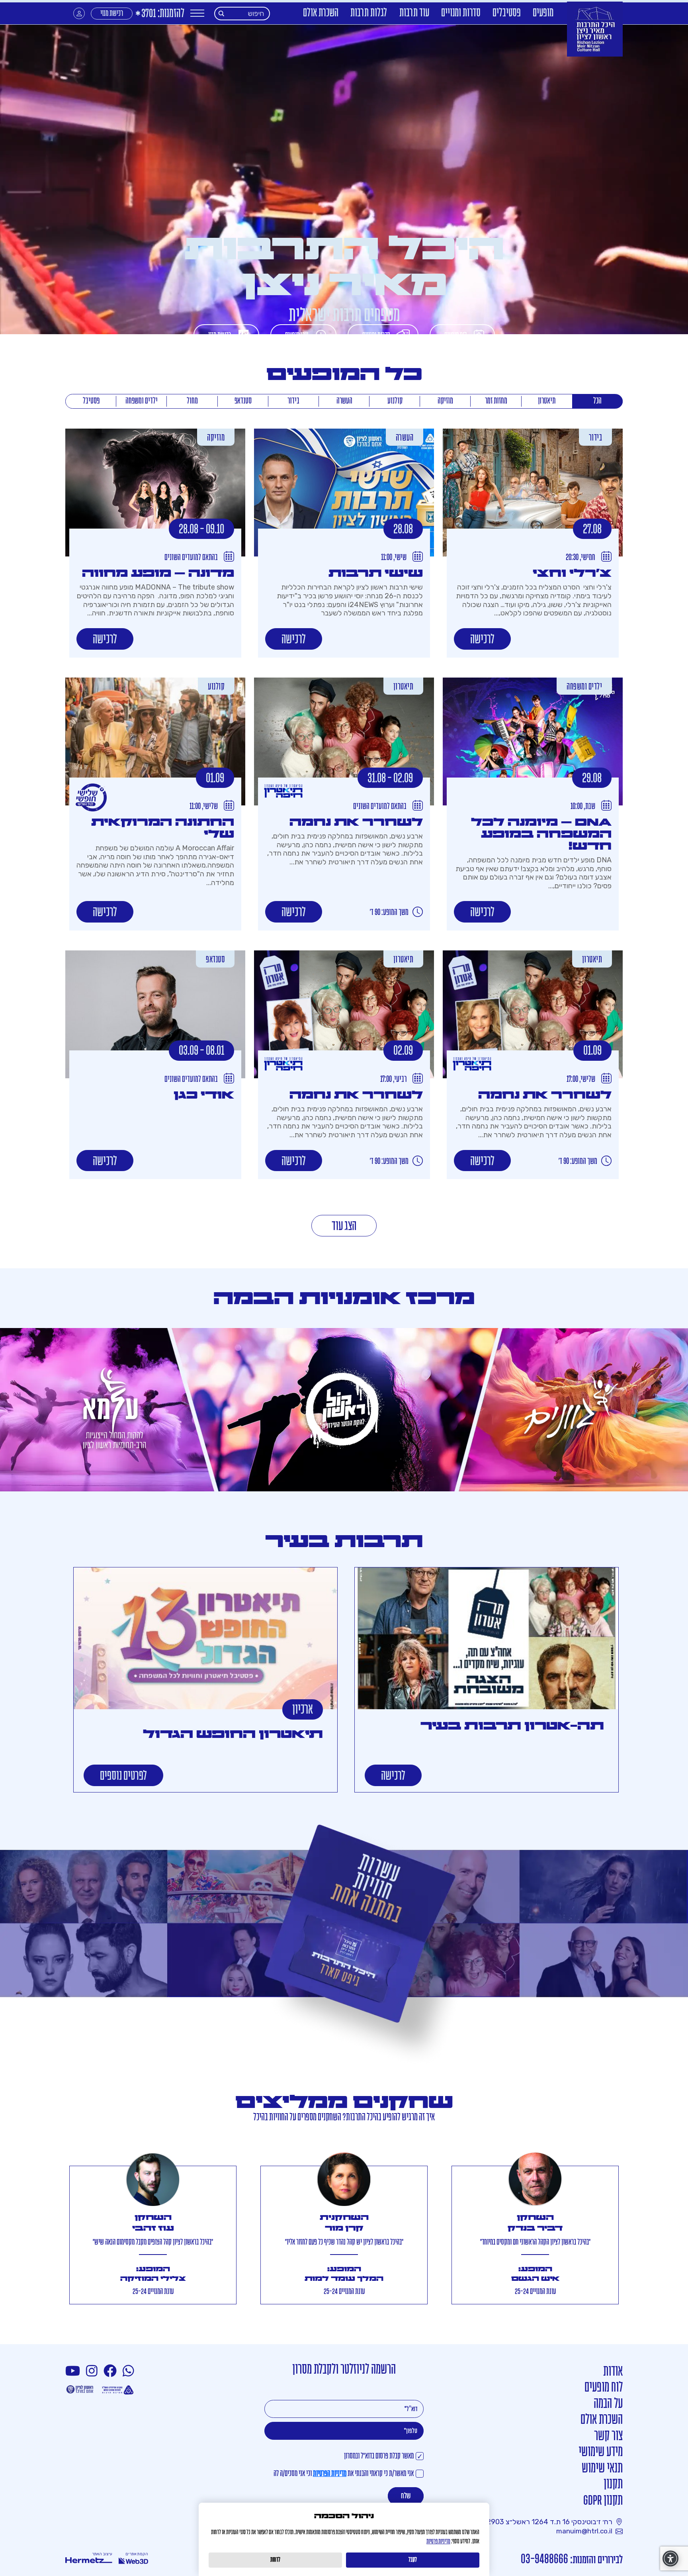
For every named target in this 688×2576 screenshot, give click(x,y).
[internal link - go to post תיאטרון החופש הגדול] (205, 1638)
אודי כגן (204, 1095)
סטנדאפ (243, 401)
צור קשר (608, 2436)
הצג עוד (344, 1227)
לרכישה (482, 640)
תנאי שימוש (602, 2469)
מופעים (543, 13)
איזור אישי (79, 13)
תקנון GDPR (603, 2501)
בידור (293, 401)
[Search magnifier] (222, 14)
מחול (192, 401)
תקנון (613, 2485)
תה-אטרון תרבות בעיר (512, 1726)
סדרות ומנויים (461, 13)
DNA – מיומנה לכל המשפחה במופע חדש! (541, 834)
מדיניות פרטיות (438, 2542)
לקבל (413, 2560)
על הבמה (608, 2404)
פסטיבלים (507, 13)
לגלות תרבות (369, 13)
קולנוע (395, 401)
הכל (597, 401)
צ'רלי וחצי (572, 573)
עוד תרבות (414, 13)
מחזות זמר (496, 401)
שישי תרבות (376, 573)
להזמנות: (159, 14)
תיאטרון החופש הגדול (233, 1734)
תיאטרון (547, 401)
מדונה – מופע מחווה (158, 573)
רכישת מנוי (112, 14)
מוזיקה (445, 401)
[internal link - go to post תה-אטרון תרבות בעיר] (487, 1638)
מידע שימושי (601, 2452)
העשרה (344, 401)
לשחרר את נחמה (356, 822)
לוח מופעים (604, 2388)
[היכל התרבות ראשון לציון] (595, 29)
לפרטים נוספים (123, 1776)
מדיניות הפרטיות (330, 2474)
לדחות (275, 2560)
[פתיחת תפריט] (197, 13)
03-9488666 (544, 2559)
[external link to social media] (129, 2371)
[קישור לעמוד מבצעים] (344, 1947)
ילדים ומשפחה (142, 401)
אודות (613, 2372)
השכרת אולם (321, 13)
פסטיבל (91, 401)
